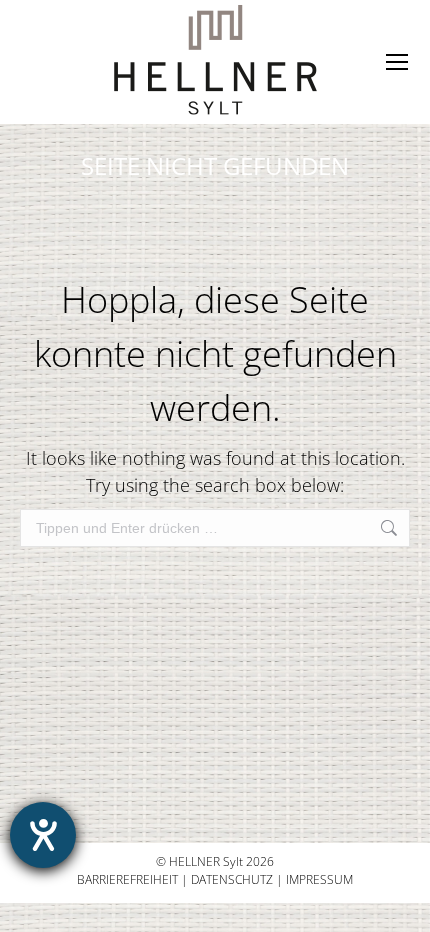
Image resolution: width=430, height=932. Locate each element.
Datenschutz (232, 879)
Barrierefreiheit (127, 879)
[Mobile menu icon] (397, 62)
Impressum (319, 879)
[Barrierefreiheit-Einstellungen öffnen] (43, 835)
